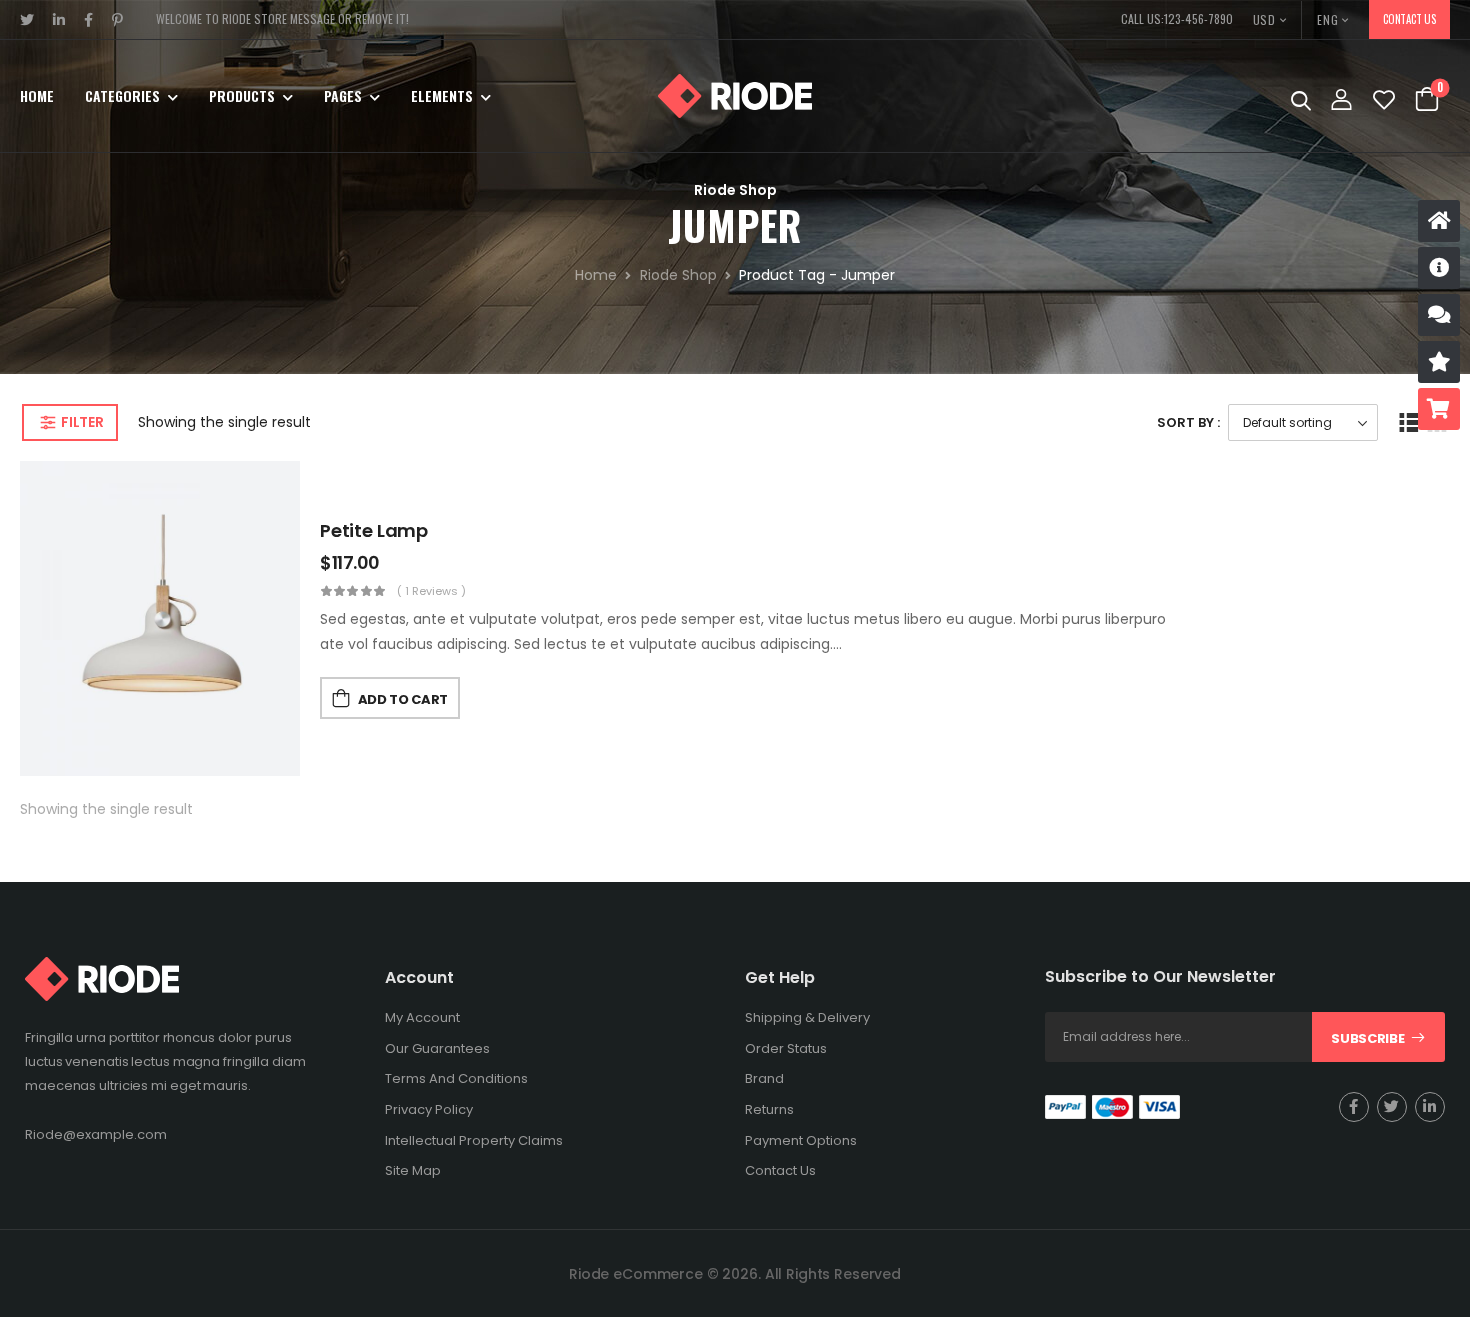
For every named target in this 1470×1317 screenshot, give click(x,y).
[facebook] (89, 20)
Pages (343, 95)
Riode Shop (678, 275)
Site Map (413, 1170)
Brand (764, 1078)
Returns (769, 1109)
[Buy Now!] (1439, 409)
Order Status (786, 1048)
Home (37, 95)
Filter (82, 422)
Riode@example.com (96, 1134)
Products (242, 95)
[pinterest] (118, 20)
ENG (1327, 19)
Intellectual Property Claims (474, 1140)
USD (1264, 19)
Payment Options (801, 1140)
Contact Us (1409, 19)
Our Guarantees (437, 1048)
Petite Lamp (374, 530)
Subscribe (1367, 1038)
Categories (122, 95)
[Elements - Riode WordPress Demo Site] (735, 96)
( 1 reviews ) (431, 591)
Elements (442, 95)
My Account (422, 1017)
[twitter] (27, 20)
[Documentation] (1439, 268)
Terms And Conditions (456, 1078)
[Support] (1439, 315)
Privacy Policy (429, 1109)
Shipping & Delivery (807, 1017)
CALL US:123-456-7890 (1177, 18)
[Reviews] (1439, 362)
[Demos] (1439, 221)
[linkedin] (59, 20)
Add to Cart (403, 699)
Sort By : (1188, 422)
